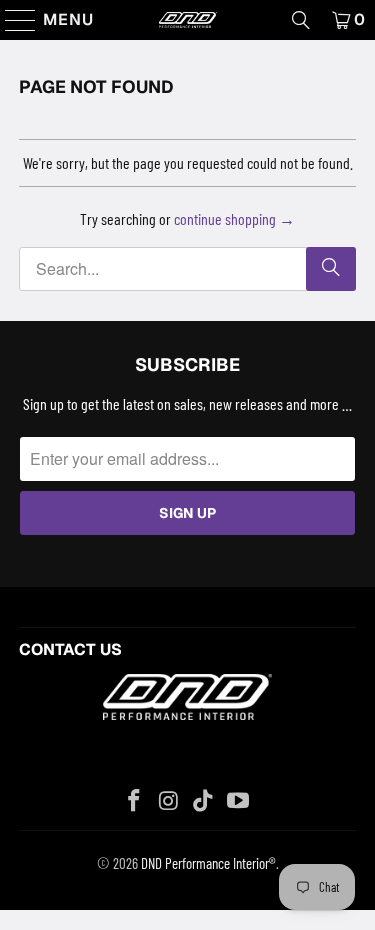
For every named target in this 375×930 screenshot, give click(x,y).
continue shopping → (234, 218)
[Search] (301, 20)
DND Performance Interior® (208, 863)
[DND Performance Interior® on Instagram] (169, 801)
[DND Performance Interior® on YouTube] (239, 801)
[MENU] (12, 20)
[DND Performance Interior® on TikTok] (204, 801)
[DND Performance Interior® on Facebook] (135, 801)
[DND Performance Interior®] (188, 20)
